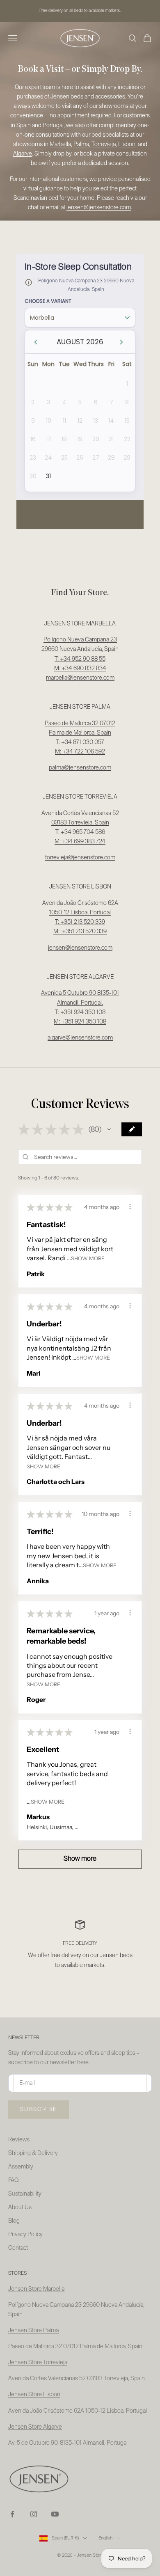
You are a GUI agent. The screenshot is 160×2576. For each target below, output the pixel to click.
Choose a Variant (48, 301)
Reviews (19, 2140)
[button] (109, 1129)
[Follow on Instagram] (34, 2514)
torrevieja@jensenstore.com (80, 858)
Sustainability (25, 2194)
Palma (81, 144)
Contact (18, 2248)
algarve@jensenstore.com (80, 1038)
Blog (14, 2221)
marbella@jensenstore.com (80, 678)
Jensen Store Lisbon (34, 2395)
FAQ (13, 2180)
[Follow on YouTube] (55, 2514)
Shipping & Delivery (33, 2153)
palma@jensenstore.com (80, 768)
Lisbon (127, 144)
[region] (80, 1950)
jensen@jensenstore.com (80, 948)
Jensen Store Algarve (35, 2427)
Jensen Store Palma (33, 2331)
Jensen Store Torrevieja (38, 2363)
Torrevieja (104, 144)
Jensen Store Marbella (36, 2289)
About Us (20, 2207)
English (105, 2538)
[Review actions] (130, 1207)
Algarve (23, 154)
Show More (88, 1258)
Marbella (60, 144)
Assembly (21, 2167)
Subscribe (39, 2110)
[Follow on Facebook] (12, 2514)
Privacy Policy (25, 2235)
